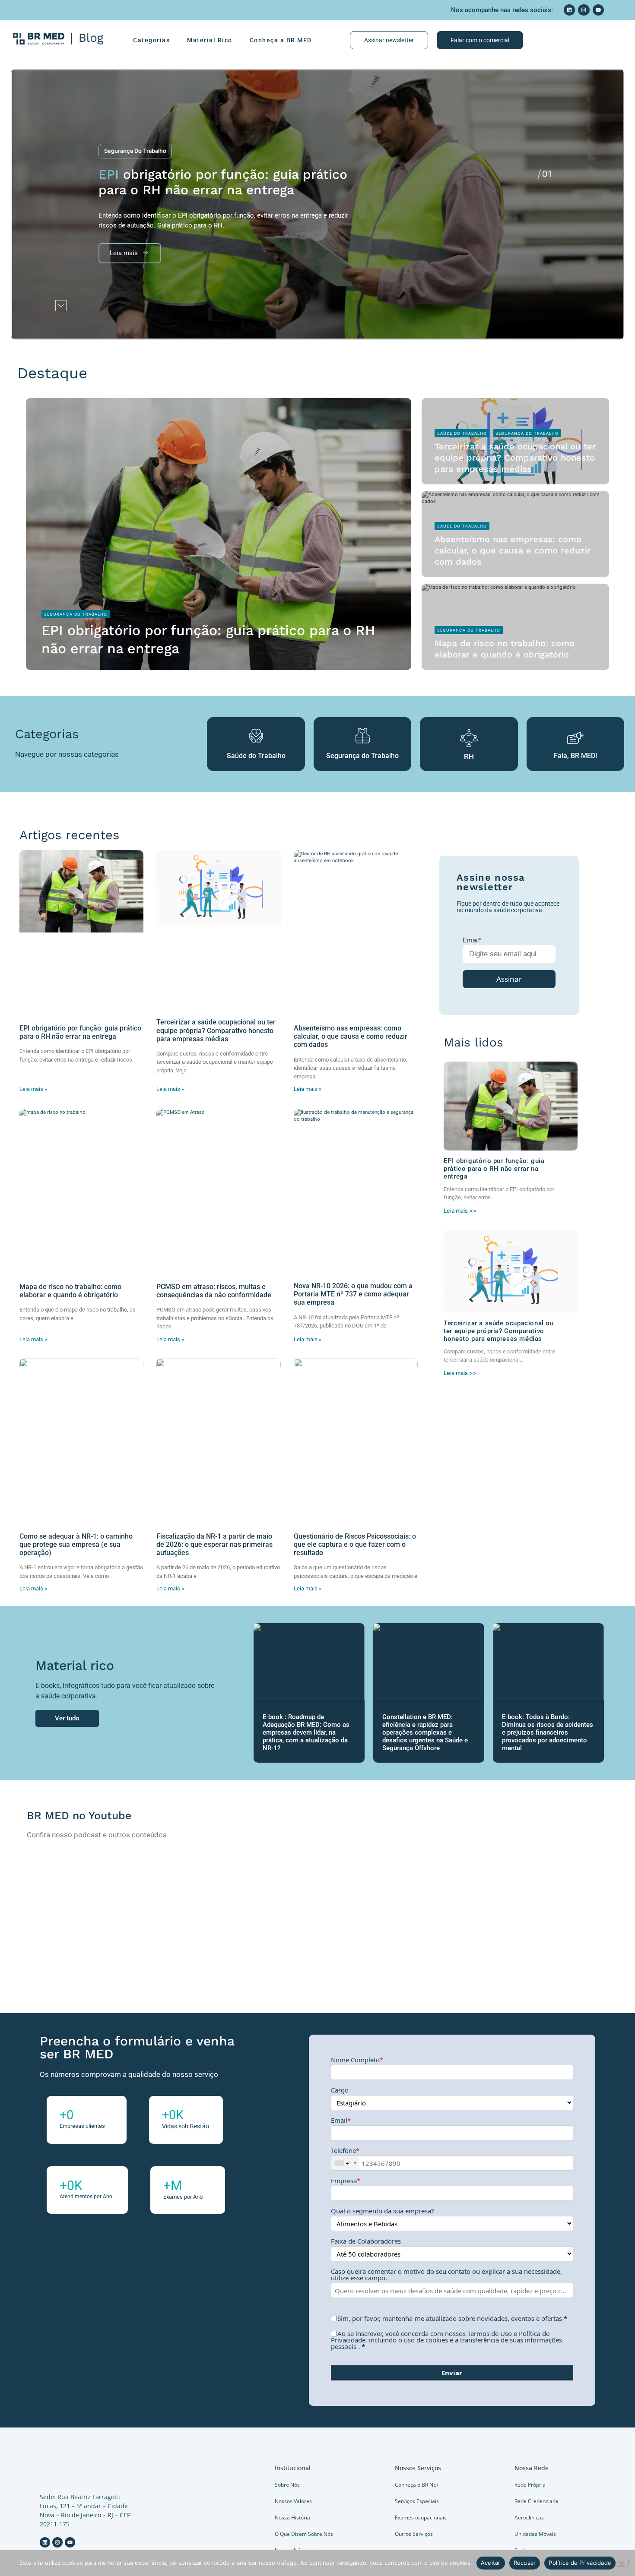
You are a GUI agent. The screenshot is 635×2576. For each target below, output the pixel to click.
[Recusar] (621, 2563)
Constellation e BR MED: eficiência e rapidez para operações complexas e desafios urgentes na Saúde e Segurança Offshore (425, 1732)
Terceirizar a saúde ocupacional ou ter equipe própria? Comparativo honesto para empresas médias (515, 458)
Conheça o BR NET (417, 2485)
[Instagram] (584, 10)
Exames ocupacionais (421, 2518)
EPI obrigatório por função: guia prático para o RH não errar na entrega (80, 1032)
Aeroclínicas (529, 2518)
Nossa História (292, 2518)
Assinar (509, 979)
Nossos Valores (293, 2501)
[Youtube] (598, 10)
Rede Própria (530, 2485)
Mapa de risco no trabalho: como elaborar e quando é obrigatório (70, 1291)
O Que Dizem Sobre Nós (304, 2534)
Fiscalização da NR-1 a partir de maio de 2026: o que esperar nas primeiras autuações (214, 1544)
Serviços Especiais (417, 2501)
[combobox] (345, 2163)
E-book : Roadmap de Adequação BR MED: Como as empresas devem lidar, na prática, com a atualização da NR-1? (306, 1732)
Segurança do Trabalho (135, 151)
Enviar (452, 2373)
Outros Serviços (414, 2534)
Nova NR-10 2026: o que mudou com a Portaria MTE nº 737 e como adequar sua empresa (353, 1294)
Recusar (525, 2563)
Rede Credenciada (537, 2501)
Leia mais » (33, 1089)
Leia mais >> (460, 1211)
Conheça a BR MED (281, 40)
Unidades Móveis (535, 2534)
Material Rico (210, 40)
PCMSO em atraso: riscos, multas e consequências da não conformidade (214, 1291)
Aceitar (491, 2563)
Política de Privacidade (580, 2563)
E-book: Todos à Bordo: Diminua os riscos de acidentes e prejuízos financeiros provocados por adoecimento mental (548, 1732)
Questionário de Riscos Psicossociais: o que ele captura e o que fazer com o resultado (355, 1544)
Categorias (151, 40)
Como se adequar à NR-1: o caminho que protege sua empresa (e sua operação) (76, 1544)
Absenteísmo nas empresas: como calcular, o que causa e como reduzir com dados (513, 550)
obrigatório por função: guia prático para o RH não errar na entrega (223, 182)
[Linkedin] (569, 10)
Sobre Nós (287, 2485)
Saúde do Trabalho (462, 433)
